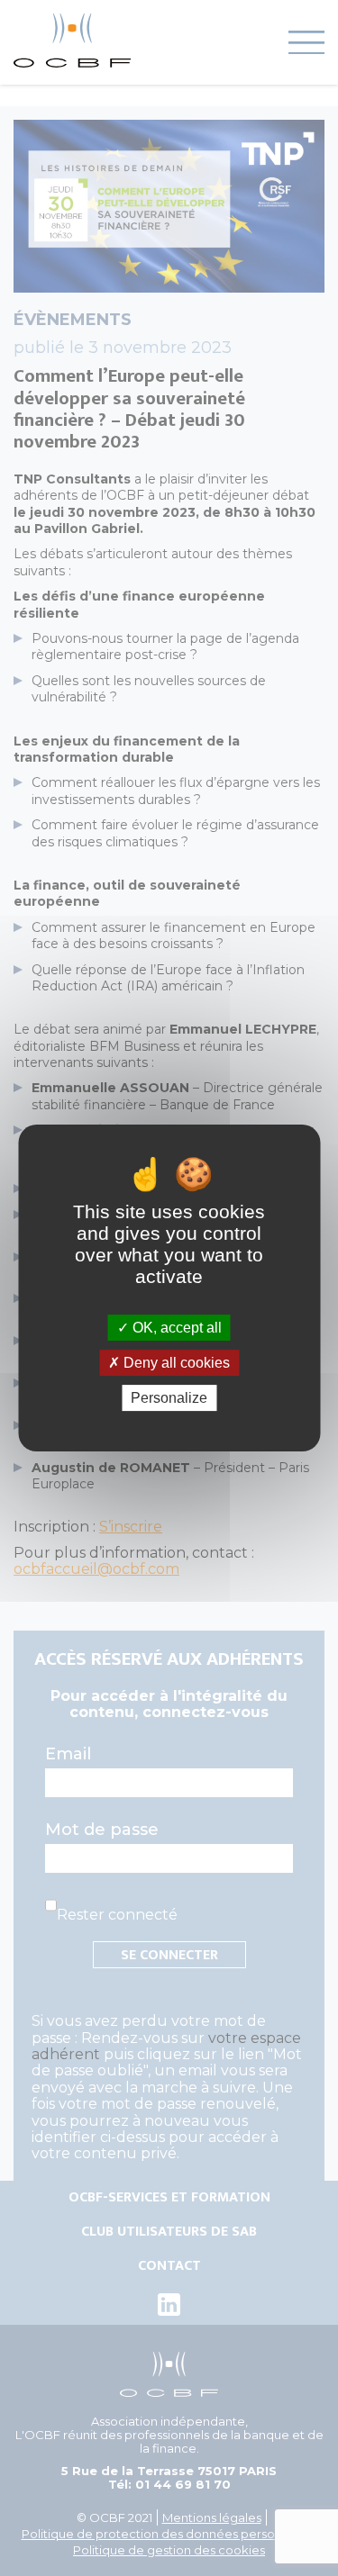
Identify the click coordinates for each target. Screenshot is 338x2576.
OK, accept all (175, 1328)
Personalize (169, 1398)
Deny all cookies (175, 1363)
